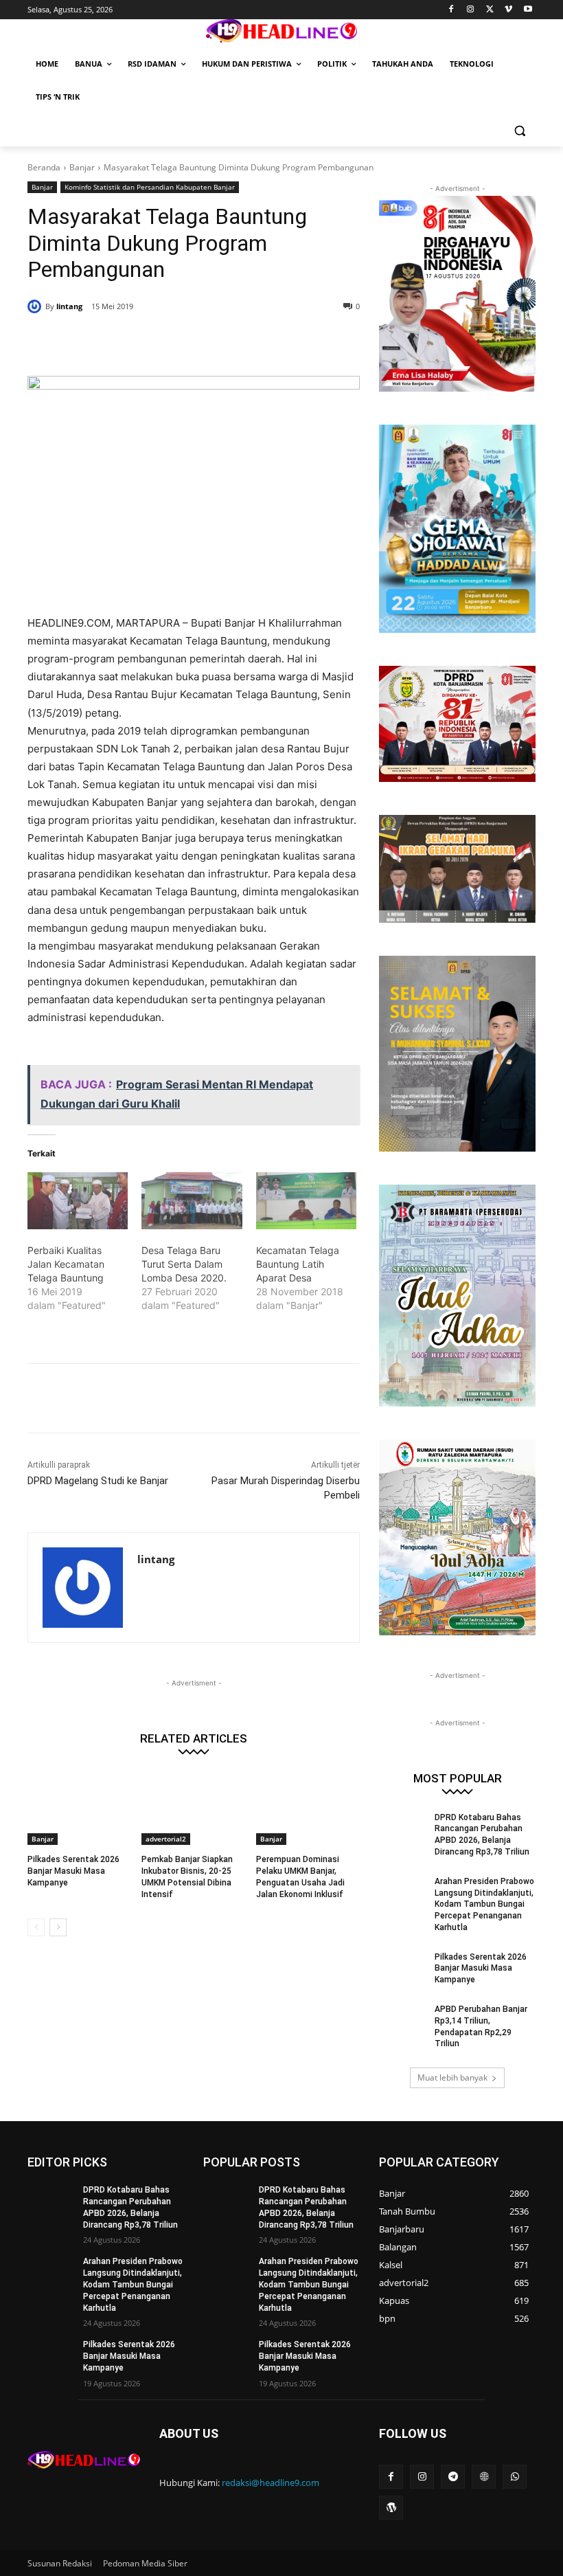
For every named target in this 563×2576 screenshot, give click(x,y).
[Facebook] (451, 10)
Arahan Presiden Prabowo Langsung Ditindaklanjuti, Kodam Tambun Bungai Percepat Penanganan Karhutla (484, 1904)
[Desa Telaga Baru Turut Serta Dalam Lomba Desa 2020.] (192, 1201)
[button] (519, 130)
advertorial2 (166, 1839)
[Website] (484, 2477)
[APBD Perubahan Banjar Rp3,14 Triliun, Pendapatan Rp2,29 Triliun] (402, 2020)
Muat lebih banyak (452, 2077)
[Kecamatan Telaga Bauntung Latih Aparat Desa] (306, 1201)
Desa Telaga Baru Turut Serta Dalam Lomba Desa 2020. (184, 1264)
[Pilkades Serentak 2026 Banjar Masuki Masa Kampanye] (79, 1808)
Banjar (82, 167)
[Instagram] (471, 10)
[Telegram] (453, 2477)
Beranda (44, 167)
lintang (69, 306)
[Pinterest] (194, 341)
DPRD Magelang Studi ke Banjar (98, 1481)
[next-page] (58, 1927)
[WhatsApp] (225, 341)
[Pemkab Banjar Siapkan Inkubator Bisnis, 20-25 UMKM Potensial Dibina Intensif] (193, 1808)
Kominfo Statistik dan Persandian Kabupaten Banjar (150, 187)
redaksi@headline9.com (271, 2483)
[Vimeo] (508, 10)
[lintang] (36, 306)
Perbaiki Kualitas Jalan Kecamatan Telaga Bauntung (66, 1264)
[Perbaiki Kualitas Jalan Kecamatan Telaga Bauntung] (78, 1201)
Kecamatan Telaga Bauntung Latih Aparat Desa (298, 1264)
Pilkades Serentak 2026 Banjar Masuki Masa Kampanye (73, 1871)
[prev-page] (36, 1927)
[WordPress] (391, 2508)
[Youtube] (528, 10)
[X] (490, 10)
